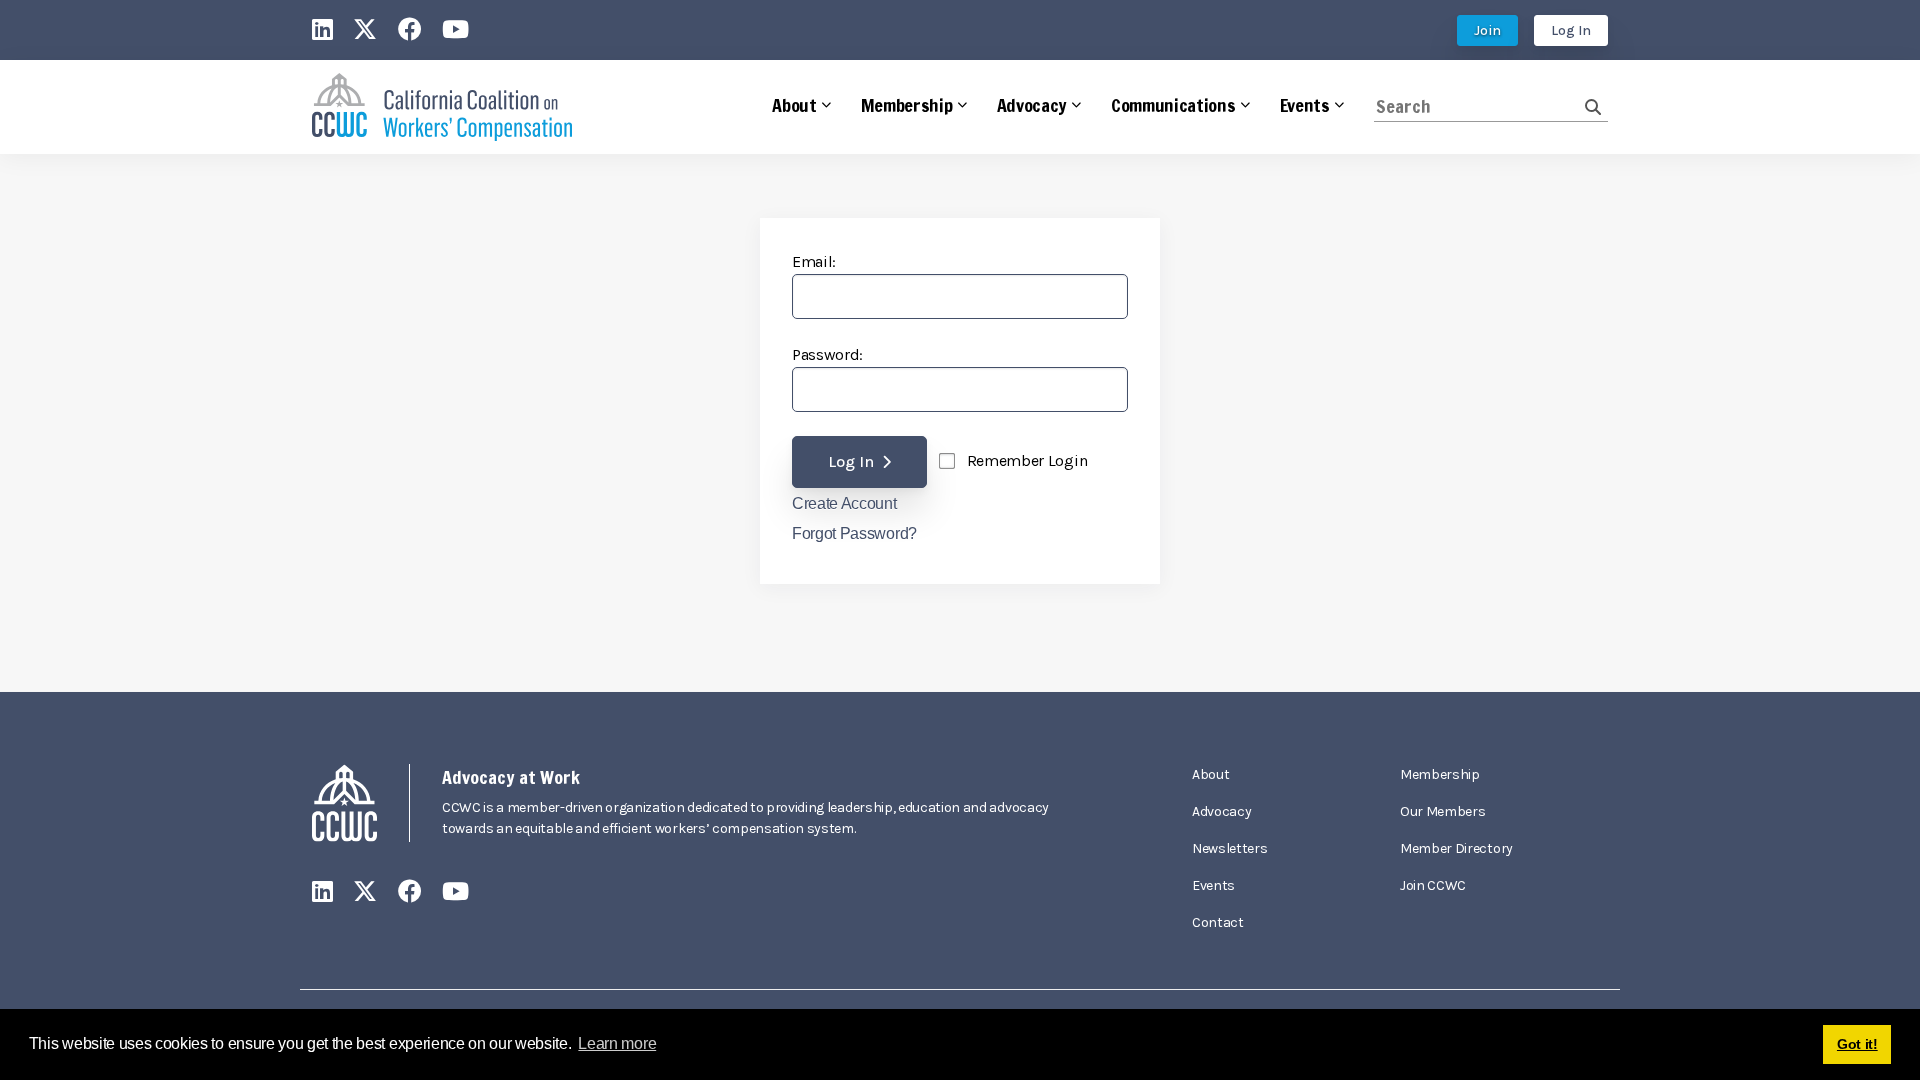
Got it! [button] (1857, 1044)
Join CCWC (1433, 885)
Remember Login (1027, 460)
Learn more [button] (617, 1043)
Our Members (1442, 811)
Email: (814, 261)
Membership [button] (907, 105)
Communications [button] (1173, 105)
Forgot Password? (854, 534)
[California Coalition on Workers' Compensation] (442, 107)
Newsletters (1229, 848)
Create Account (844, 504)
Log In (1571, 30)
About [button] (794, 105)
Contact (1218, 922)
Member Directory (1456, 848)
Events (1213, 885)
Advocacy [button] (1032, 105)
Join (1487, 30)
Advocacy (1221, 811)
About (1210, 774)
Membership (1440, 774)
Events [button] (1305, 105)
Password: (827, 354)
